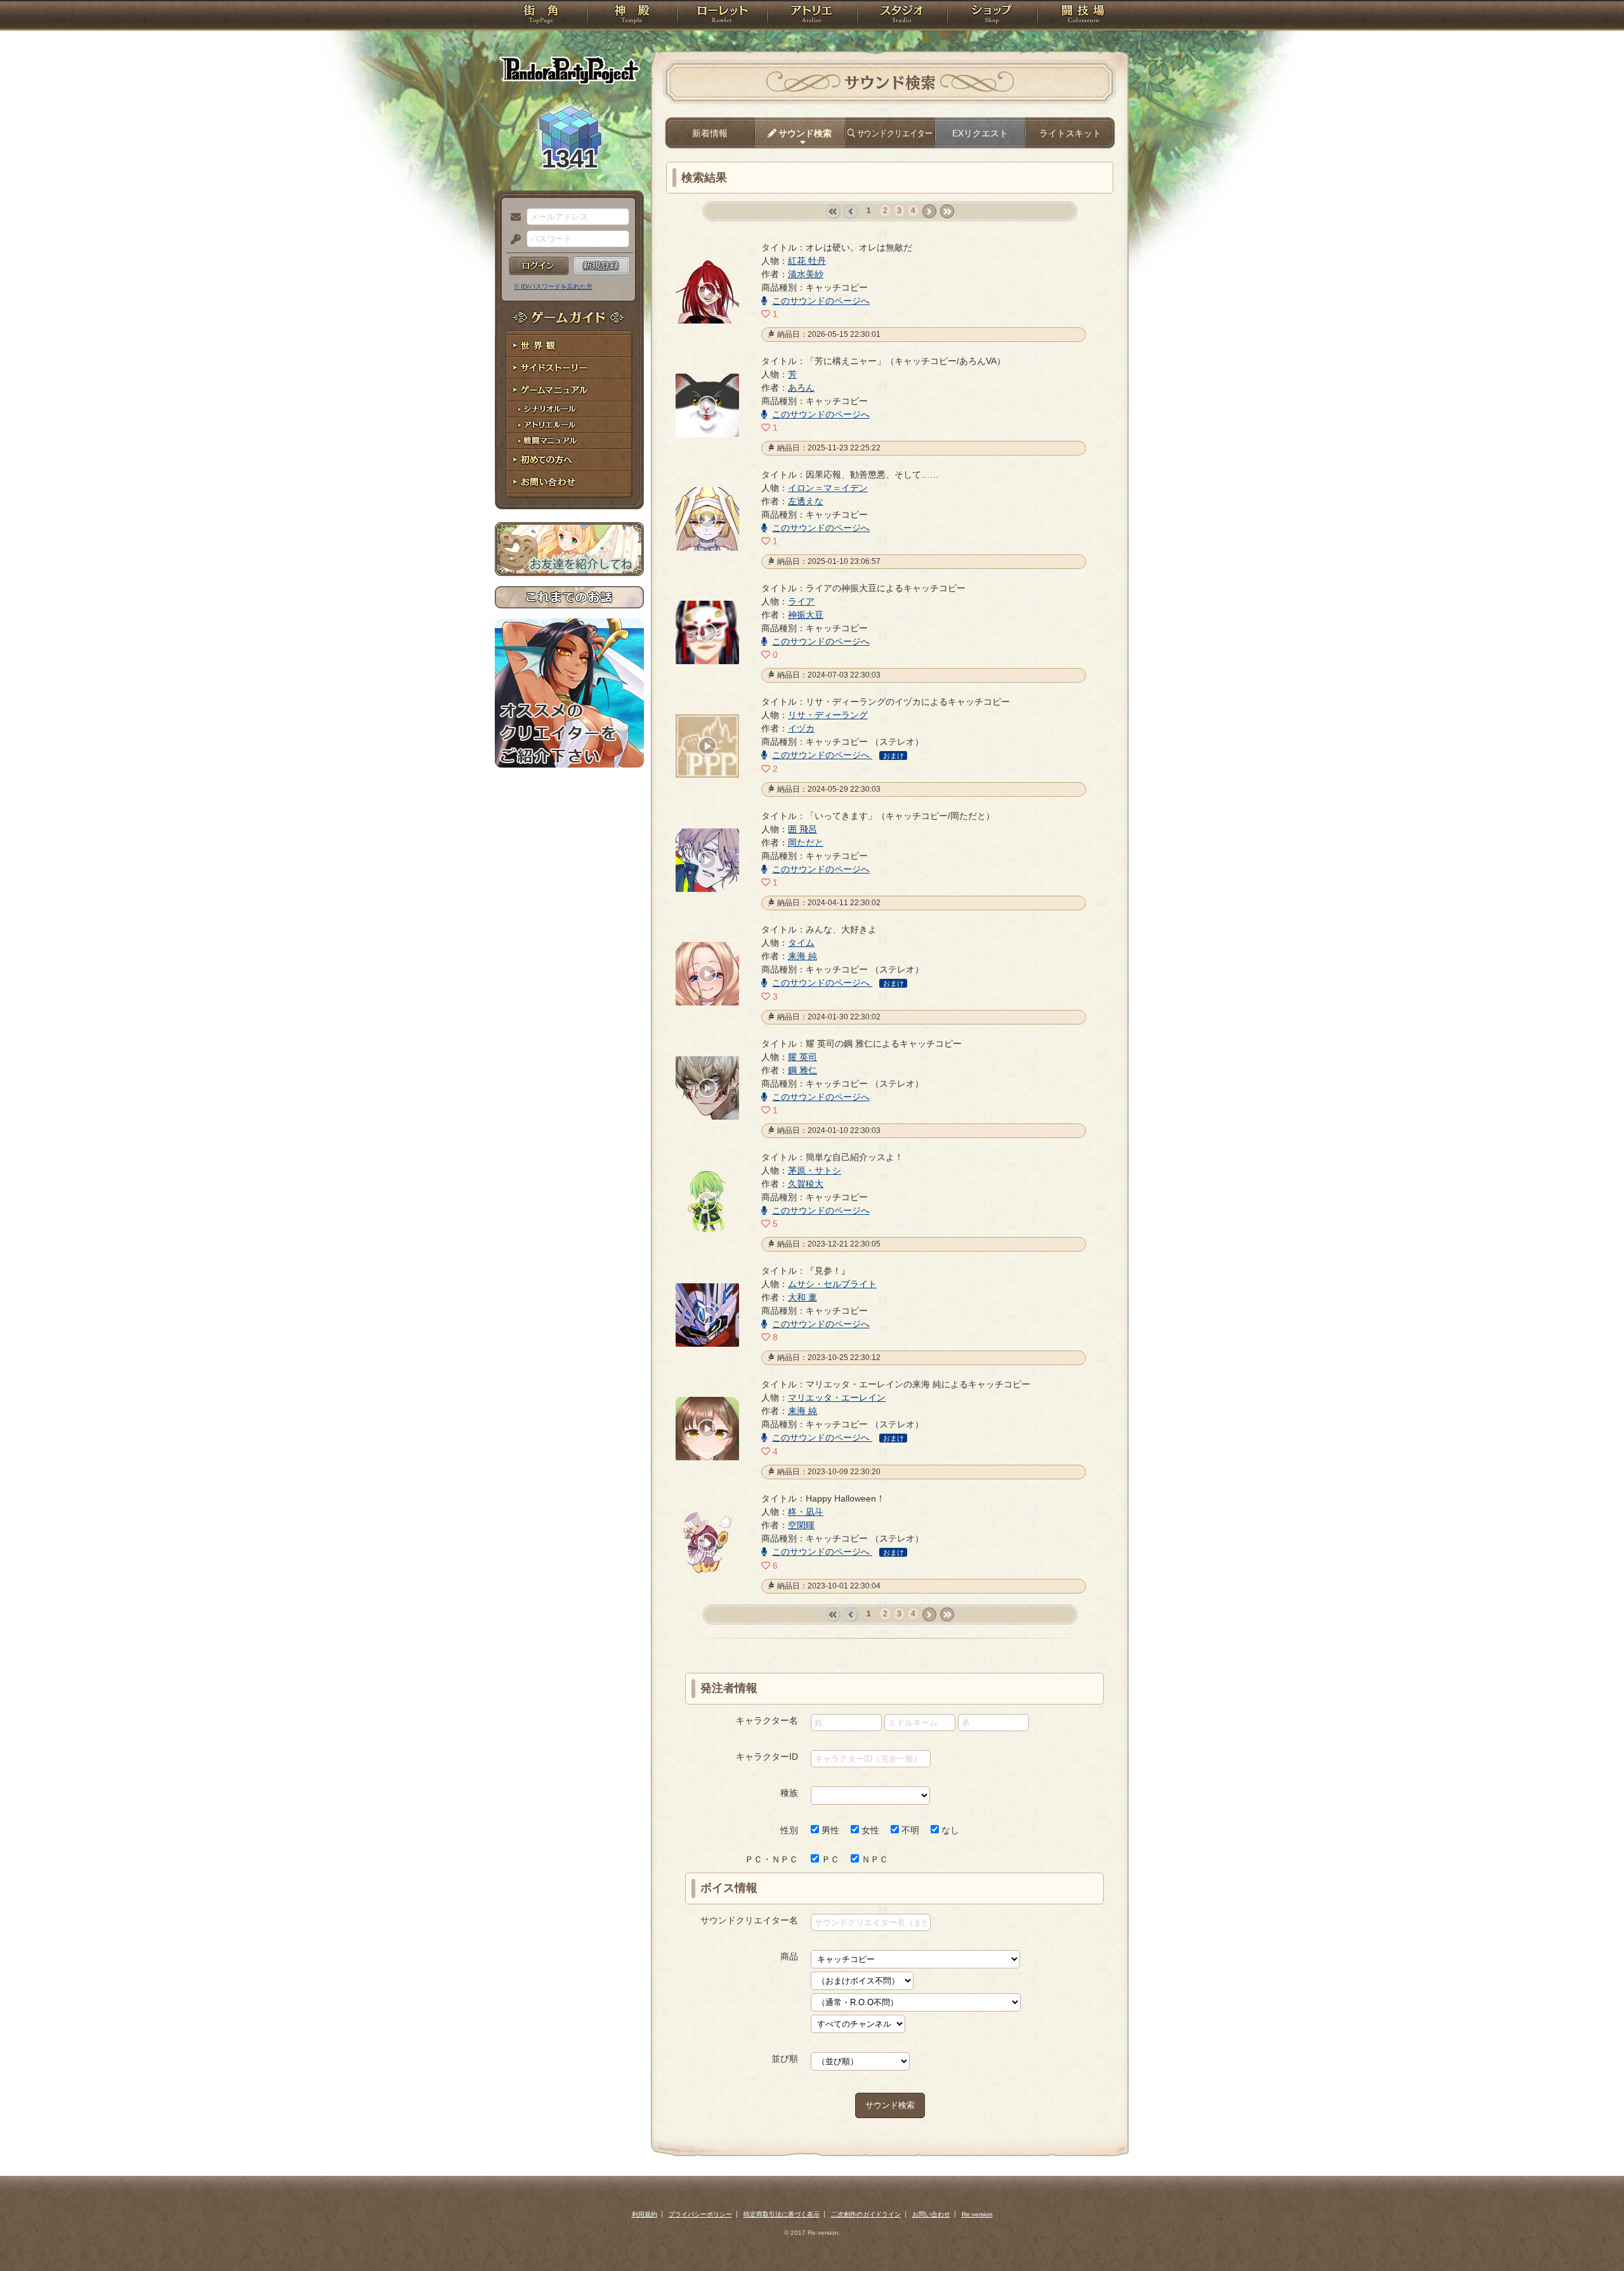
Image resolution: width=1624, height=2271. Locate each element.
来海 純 (802, 956)
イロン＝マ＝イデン (828, 488)
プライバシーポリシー (700, 2214)
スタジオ (902, 16)
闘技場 (1083, 16)
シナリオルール (569, 409)
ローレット (722, 16)
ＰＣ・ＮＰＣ (771, 1859)
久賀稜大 (806, 1184)
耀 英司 (802, 1057)
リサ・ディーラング (828, 715)
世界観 (569, 346)
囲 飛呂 (802, 829)
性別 (789, 1830)
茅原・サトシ (815, 1170)
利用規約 (645, 2214)
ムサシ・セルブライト (832, 1284)
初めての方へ (569, 460)
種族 (789, 1793)
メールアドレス (513, 218)
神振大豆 (806, 615)
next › (929, 212)
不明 (909, 1830)
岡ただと (806, 842)
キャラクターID (767, 1757)
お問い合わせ (569, 482)
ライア (801, 601)
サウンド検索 (890, 2105)
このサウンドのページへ (821, 301)
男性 (829, 1830)
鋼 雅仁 (802, 1070)
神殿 (632, 16)
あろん (801, 388)
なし (949, 1830)
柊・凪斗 (806, 1512)
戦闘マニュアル (569, 441)
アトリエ (812, 16)
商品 (789, 1956)
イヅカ (801, 728)
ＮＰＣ (874, 1859)
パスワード (513, 240)
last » (947, 212)
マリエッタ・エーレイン (837, 1397)
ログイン (539, 266)
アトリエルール (569, 425)
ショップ (992, 16)
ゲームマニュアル (569, 390)
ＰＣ (829, 1859)
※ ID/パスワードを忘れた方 (553, 286)
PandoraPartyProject (569, 70)
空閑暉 (801, 1525)
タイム (801, 943)
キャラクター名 (767, 1720)
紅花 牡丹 (807, 261)
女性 (869, 1830)
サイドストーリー (569, 368)
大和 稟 (802, 1297)
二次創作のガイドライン (866, 2214)
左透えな (806, 501)
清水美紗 (806, 274)
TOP (541, 16)
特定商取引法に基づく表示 (782, 2214)
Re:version (977, 2214)
